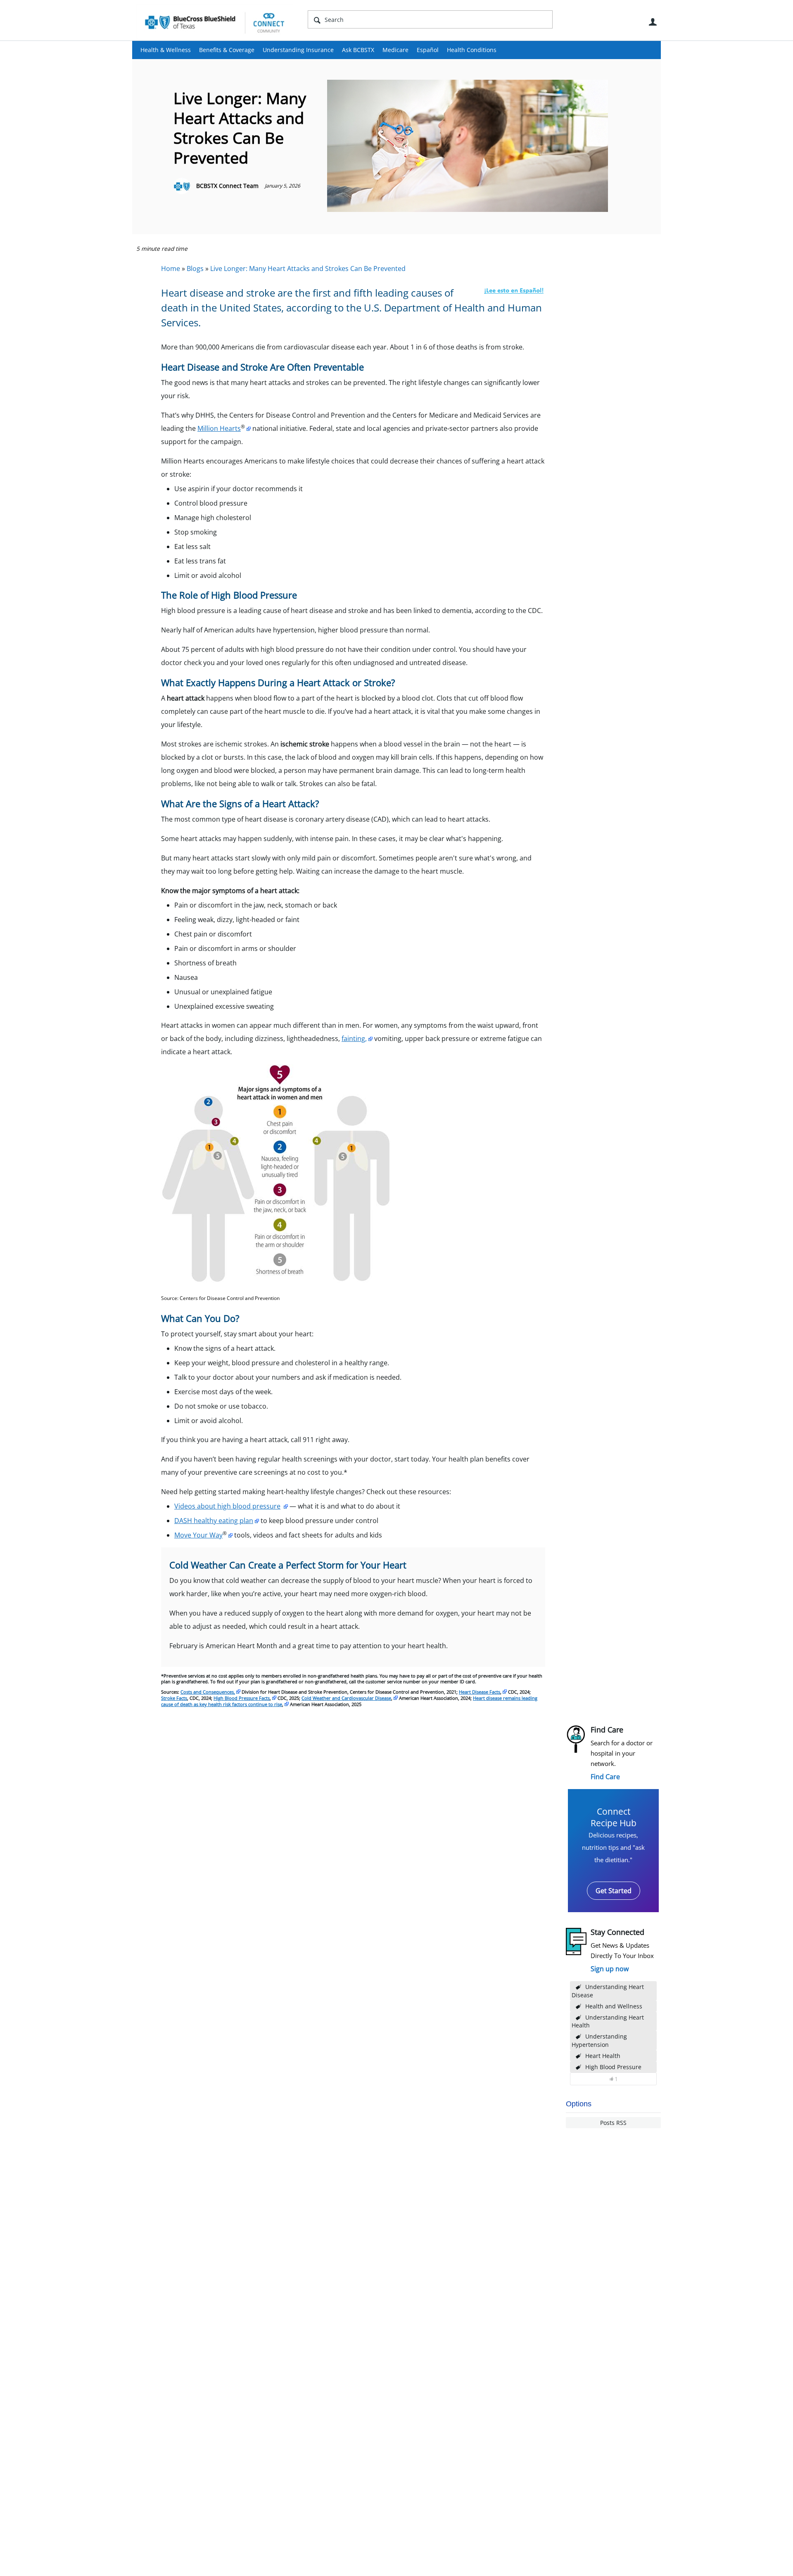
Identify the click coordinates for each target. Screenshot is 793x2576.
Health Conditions (472, 50)
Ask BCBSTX (358, 50)
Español (428, 50)
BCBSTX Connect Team (227, 186)
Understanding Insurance (298, 50)
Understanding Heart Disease (608, 1991)
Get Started (614, 1891)
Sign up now (610, 1969)
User (653, 22)
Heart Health (603, 2056)
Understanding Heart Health (608, 2021)
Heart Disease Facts (480, 1692)
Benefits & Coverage (227, 50)
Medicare (395, 50)
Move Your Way (198, 1535)
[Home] (215, 22)
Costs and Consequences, (208, 1692)
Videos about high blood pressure (227, 1506)
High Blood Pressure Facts (242, 1698)
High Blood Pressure (613, 2067)
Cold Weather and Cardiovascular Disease (346, 1698)
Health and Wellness (614, 2006)
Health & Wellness (166, 50)
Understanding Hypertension (599, 2040)
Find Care (605, 1777)
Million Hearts (219, 428)
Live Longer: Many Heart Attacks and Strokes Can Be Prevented (308, 269)
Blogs (195, 269)
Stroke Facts (174, 1698)
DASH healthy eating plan (214, 1521)
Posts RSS (613, 2123)
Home (171, 269)
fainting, (354, 1038)
